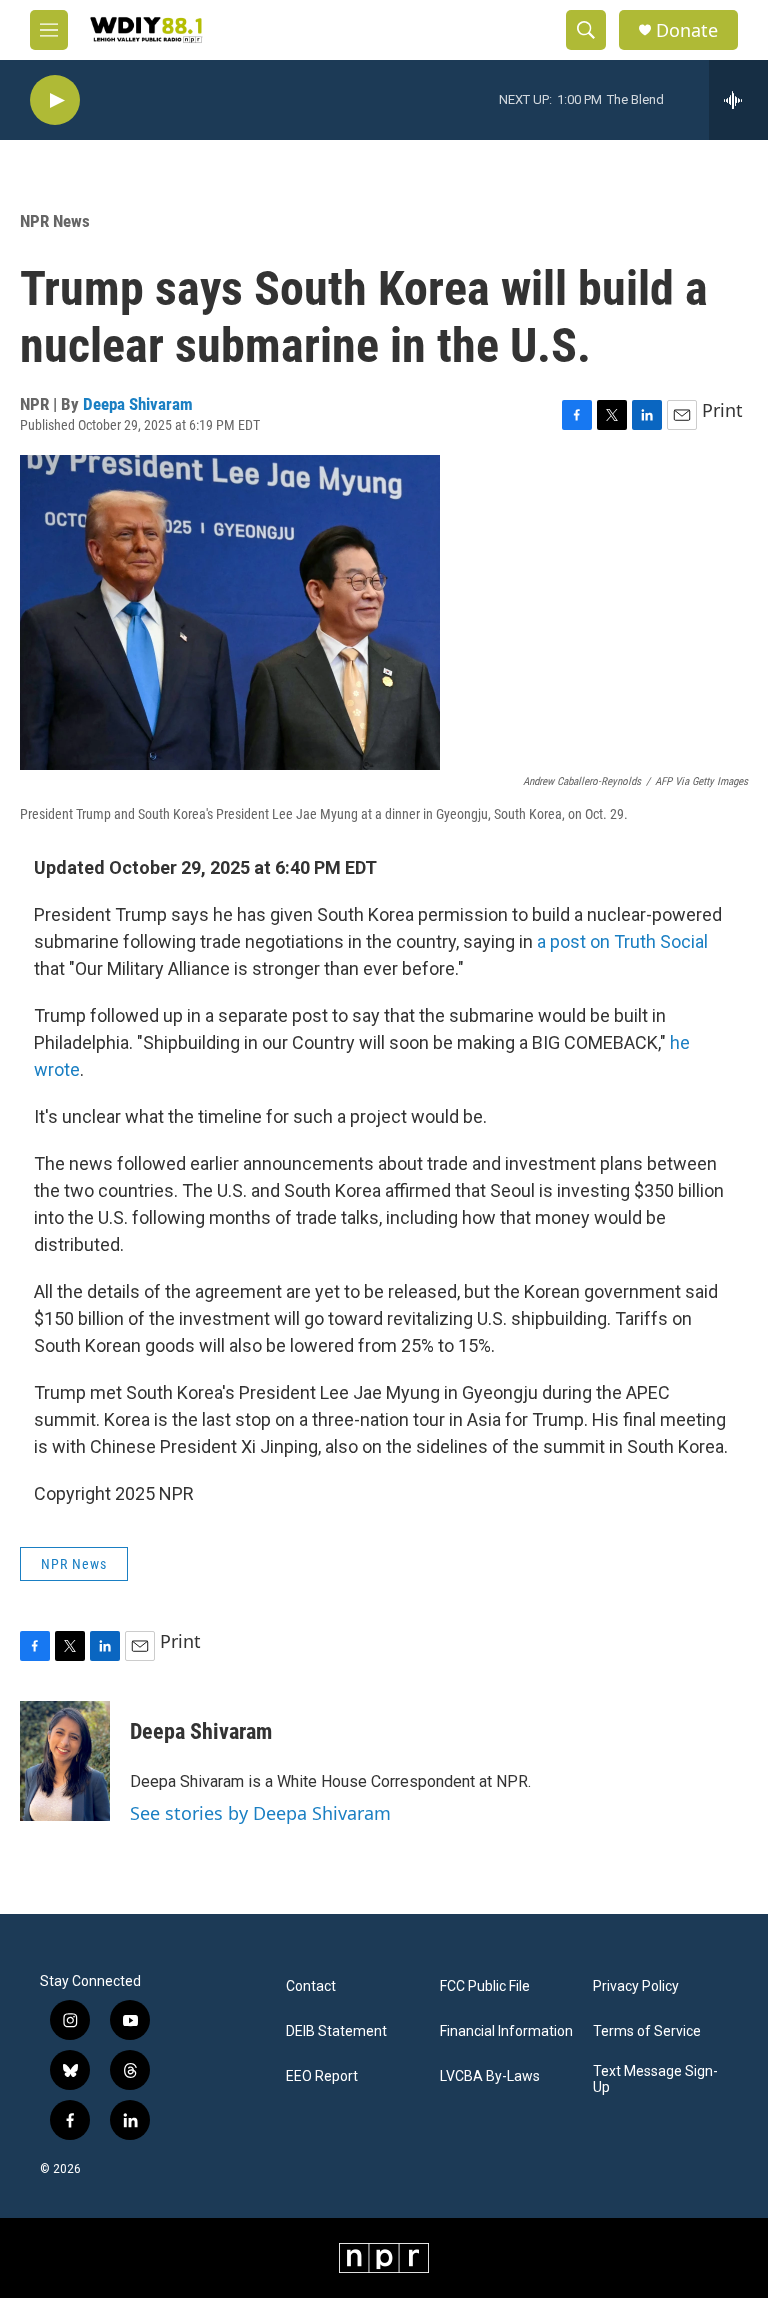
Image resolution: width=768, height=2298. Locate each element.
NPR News (55, 221)
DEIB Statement (336, 2031)
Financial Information (506, 2031)
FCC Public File (485, 1986)
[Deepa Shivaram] (65, 1761)
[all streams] (738, 100)
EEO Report (322, 2076)
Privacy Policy (636, 1986)
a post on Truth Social (622, 941)
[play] (55, 100)
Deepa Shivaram (138, 404)
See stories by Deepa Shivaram (260, 1813)
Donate (687, 30)
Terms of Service (647, 2031)
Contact (311, 1986)
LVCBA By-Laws (490, 2076)
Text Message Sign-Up (655, 2079)
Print (722, 410)
